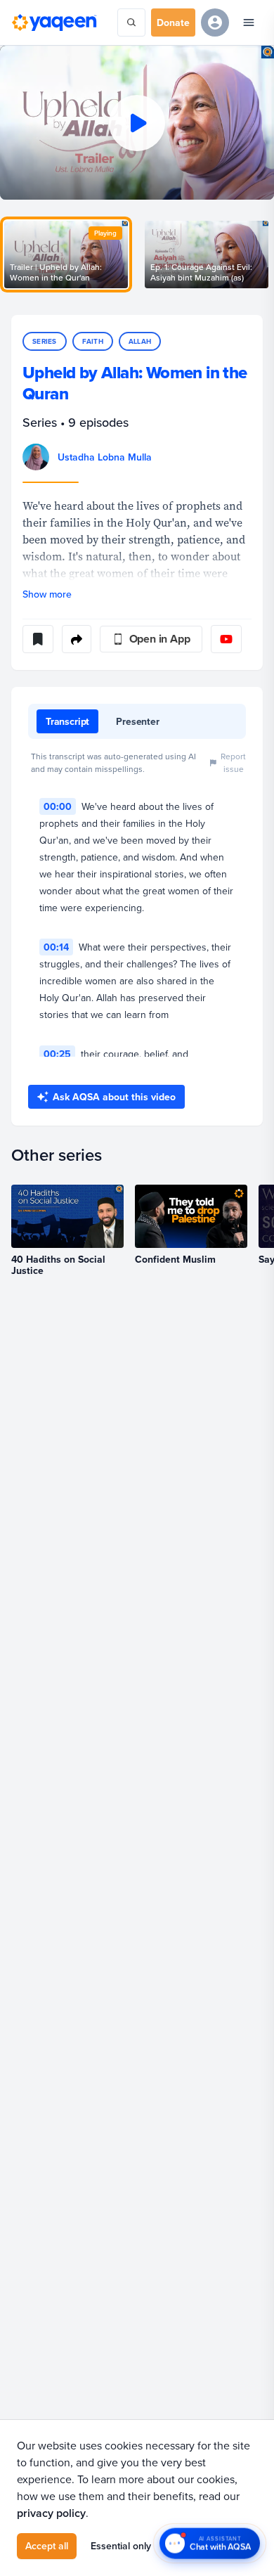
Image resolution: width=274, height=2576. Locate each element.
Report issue (233, 762)
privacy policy (51, 2513)
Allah (140, 341)
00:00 (58, 806)
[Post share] (77, 639)
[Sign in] (215, 22)
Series (45, 341)
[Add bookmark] (38, 639)
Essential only (121, 2546)
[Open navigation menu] (249, 22)
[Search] (131, 22)
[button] (137, 123)
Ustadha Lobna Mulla (105, 457)
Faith (93, 341)
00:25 (57, 1054)
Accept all (47, 2546)
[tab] (67, 721)
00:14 (56, 947)
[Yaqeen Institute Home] (54, 22)
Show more (47, 594)
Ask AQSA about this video (114, 1097)
